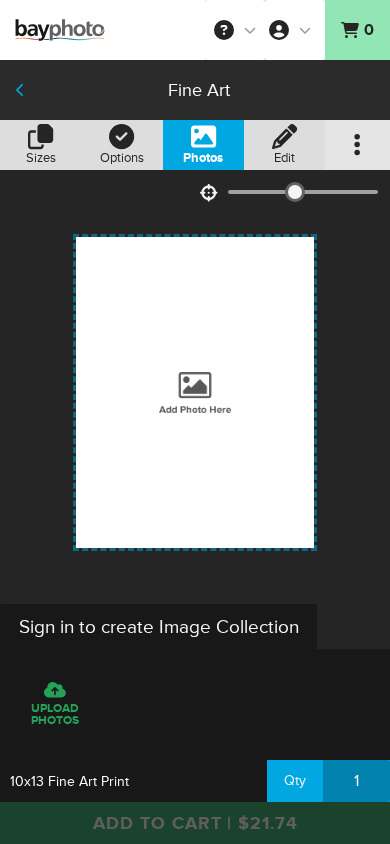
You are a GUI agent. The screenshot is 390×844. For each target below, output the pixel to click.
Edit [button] (284, 158)
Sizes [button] (41, 158)
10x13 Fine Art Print (69, 781)
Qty (295, 780)
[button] (235, 30)
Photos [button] (203, 158)
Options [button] (122, 158)
